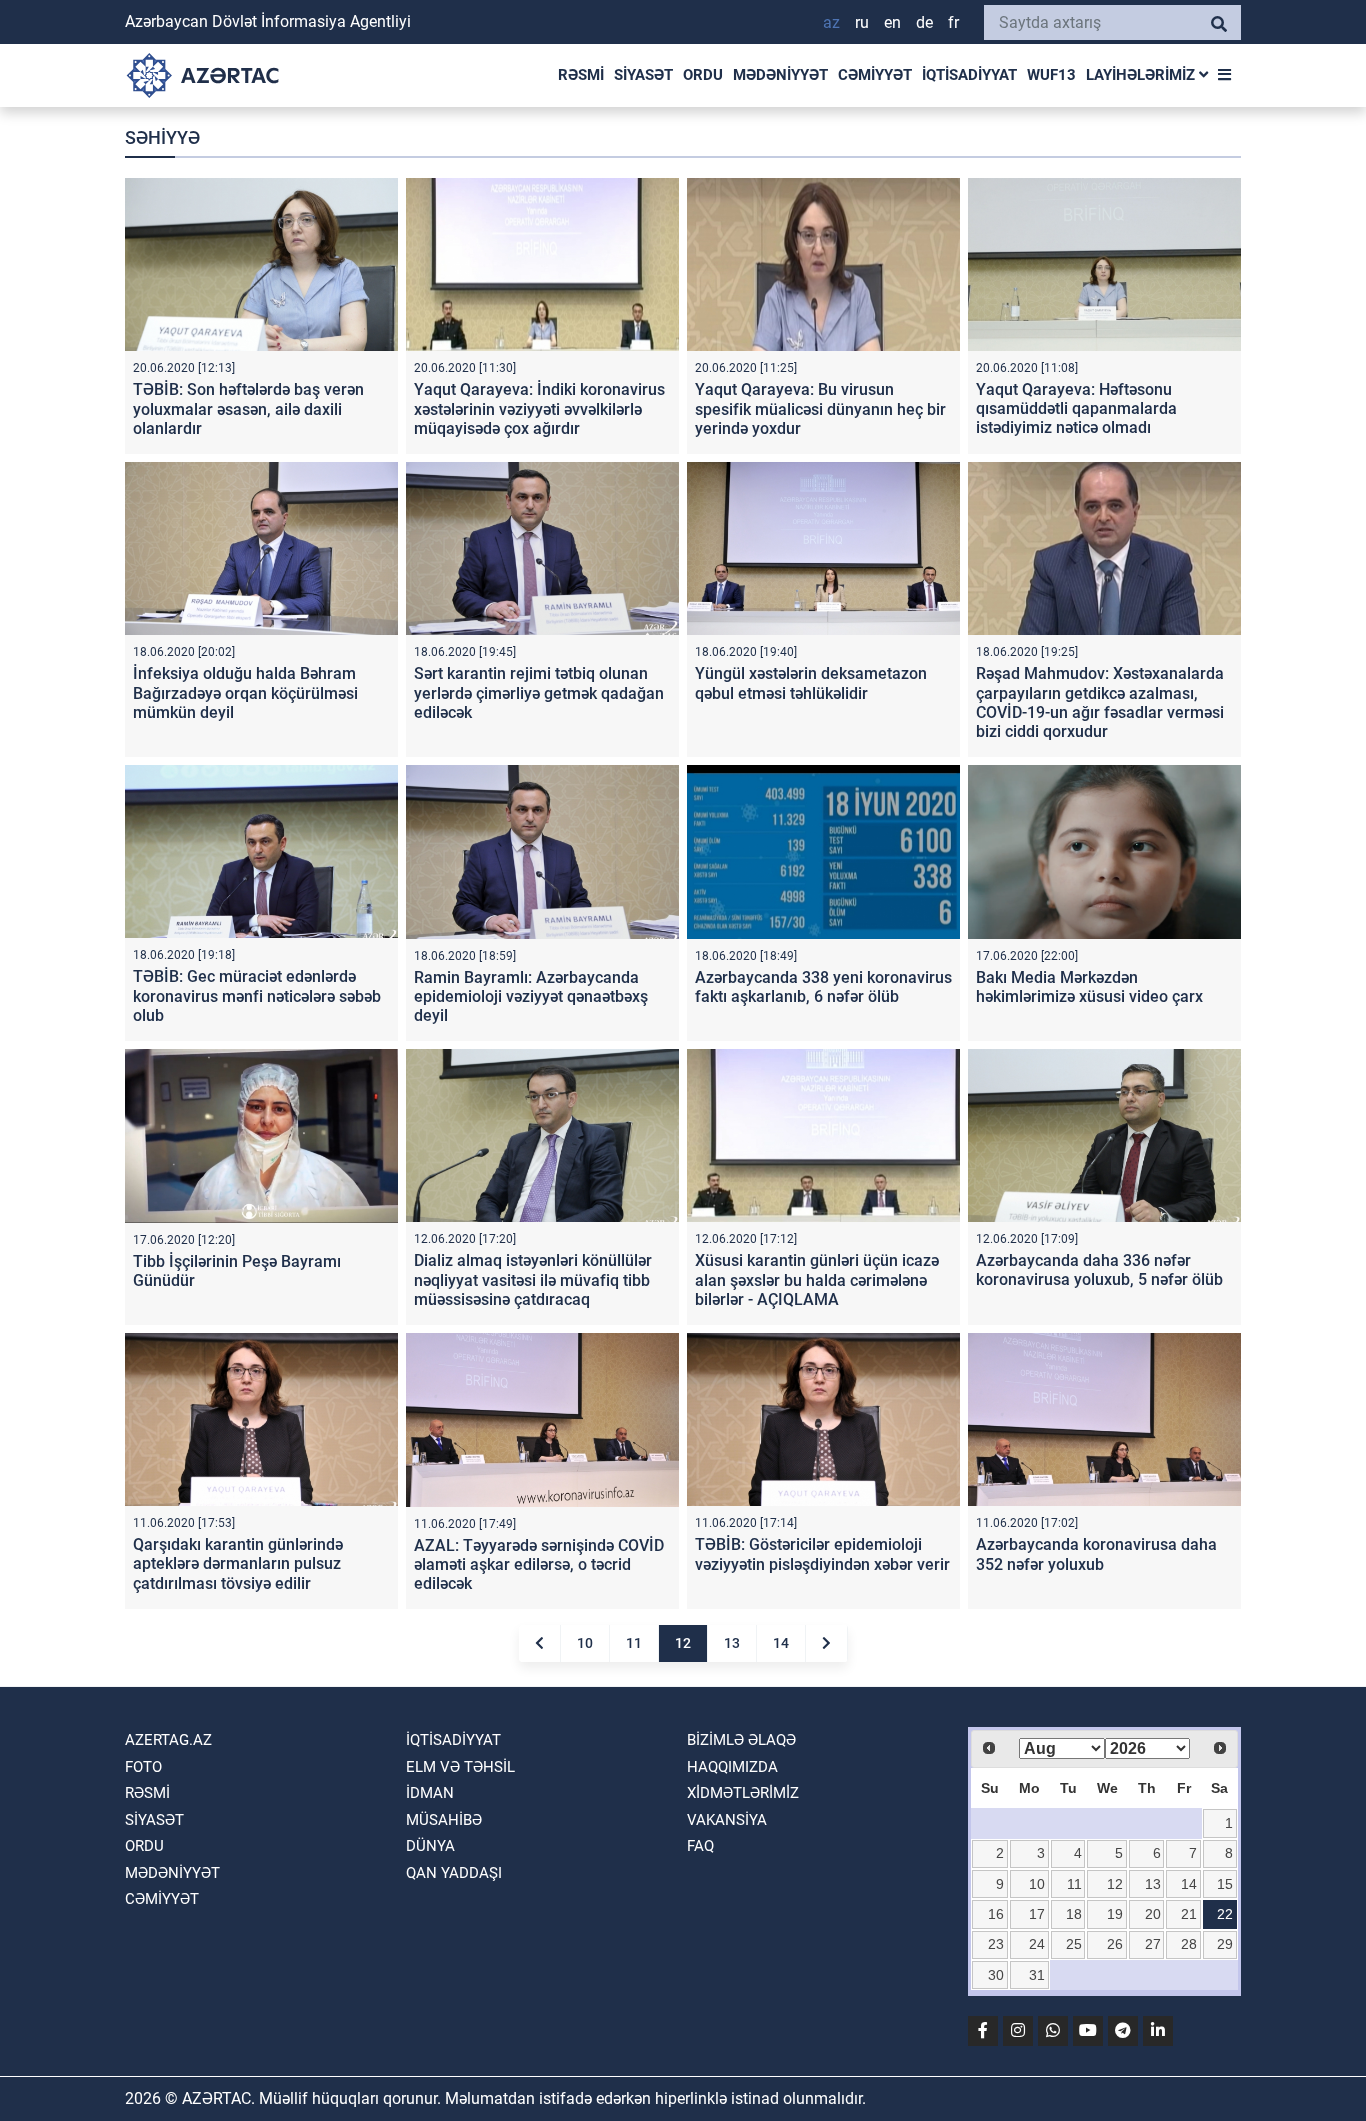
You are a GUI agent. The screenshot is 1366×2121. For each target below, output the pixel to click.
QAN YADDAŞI (454, 1873)
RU (862, 22)
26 (1115, 1944)
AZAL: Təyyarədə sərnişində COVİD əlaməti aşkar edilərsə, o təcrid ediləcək (539, 1564)
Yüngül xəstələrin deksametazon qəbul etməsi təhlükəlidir (811, 683)
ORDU (703, 75)
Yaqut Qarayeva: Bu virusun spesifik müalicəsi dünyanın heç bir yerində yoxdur (820, 408)
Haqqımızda (732, 1767)
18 (1074, 1914)
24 (1037, 1944)
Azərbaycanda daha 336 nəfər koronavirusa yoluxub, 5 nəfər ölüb (1099, 1270)
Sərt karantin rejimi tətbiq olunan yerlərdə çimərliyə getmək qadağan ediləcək (539, 692)
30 (996, 1975)
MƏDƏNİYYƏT (780, 75)
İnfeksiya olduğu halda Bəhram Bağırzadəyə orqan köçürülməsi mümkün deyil (245, 692)
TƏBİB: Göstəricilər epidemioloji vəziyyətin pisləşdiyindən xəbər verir (822, 1554)
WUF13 (1051, 75)
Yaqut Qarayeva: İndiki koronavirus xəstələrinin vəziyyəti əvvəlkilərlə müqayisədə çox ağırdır (539, 408)
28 (1189, 1944)
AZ (831, 22)
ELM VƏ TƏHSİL (460, 1767)
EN (892, 22)
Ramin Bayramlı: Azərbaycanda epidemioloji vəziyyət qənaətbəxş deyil (531, 996)
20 (1153, 1914)
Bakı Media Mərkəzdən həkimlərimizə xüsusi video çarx (1089, 987)
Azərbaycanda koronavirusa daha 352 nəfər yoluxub (1096, 1554)
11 (634, 1643)
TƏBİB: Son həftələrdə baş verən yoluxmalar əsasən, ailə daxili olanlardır (248, 408)
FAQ (700, 1846)
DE (924, 22)
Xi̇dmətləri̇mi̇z (743, 1793)
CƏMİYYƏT (875, 75)
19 (1115, 1914)
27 (1153, 1944)
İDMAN (430, 1793)
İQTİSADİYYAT (969, 75)
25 (1074, 1944)
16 (996, 1914)
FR (953, 22)
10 (585, 1643)
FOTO (143, 1767)
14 (781, 1643)
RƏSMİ (581, 75)
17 (1037, 1914)
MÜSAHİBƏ (444, 1820)
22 (1225, 1914)
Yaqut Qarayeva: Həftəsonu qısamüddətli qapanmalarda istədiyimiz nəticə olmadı (1076, 408)
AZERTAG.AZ (168, 1740)
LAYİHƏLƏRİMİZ (1142, 75)
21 (1189, 1914)
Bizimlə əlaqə (741, 1740)
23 (996, 1944)
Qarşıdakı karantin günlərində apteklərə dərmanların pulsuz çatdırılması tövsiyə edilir (238, 1563)
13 (732, 1643)
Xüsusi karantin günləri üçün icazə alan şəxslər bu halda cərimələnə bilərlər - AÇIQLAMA (817, 1279)
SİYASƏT (643, 75)
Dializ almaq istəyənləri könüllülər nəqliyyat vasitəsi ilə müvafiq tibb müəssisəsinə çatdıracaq (533, 1279)
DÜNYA (430, 1846)
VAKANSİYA (727, 1820)
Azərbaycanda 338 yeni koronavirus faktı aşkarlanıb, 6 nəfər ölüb (823, 987)
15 (1225, 1884)
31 (1037, 1975)
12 (683, 1643)
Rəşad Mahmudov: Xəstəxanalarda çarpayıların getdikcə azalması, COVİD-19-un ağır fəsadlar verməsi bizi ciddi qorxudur (1100, 702)
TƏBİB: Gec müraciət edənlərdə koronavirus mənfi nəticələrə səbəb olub (257, 995)
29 (1225, 1944)
